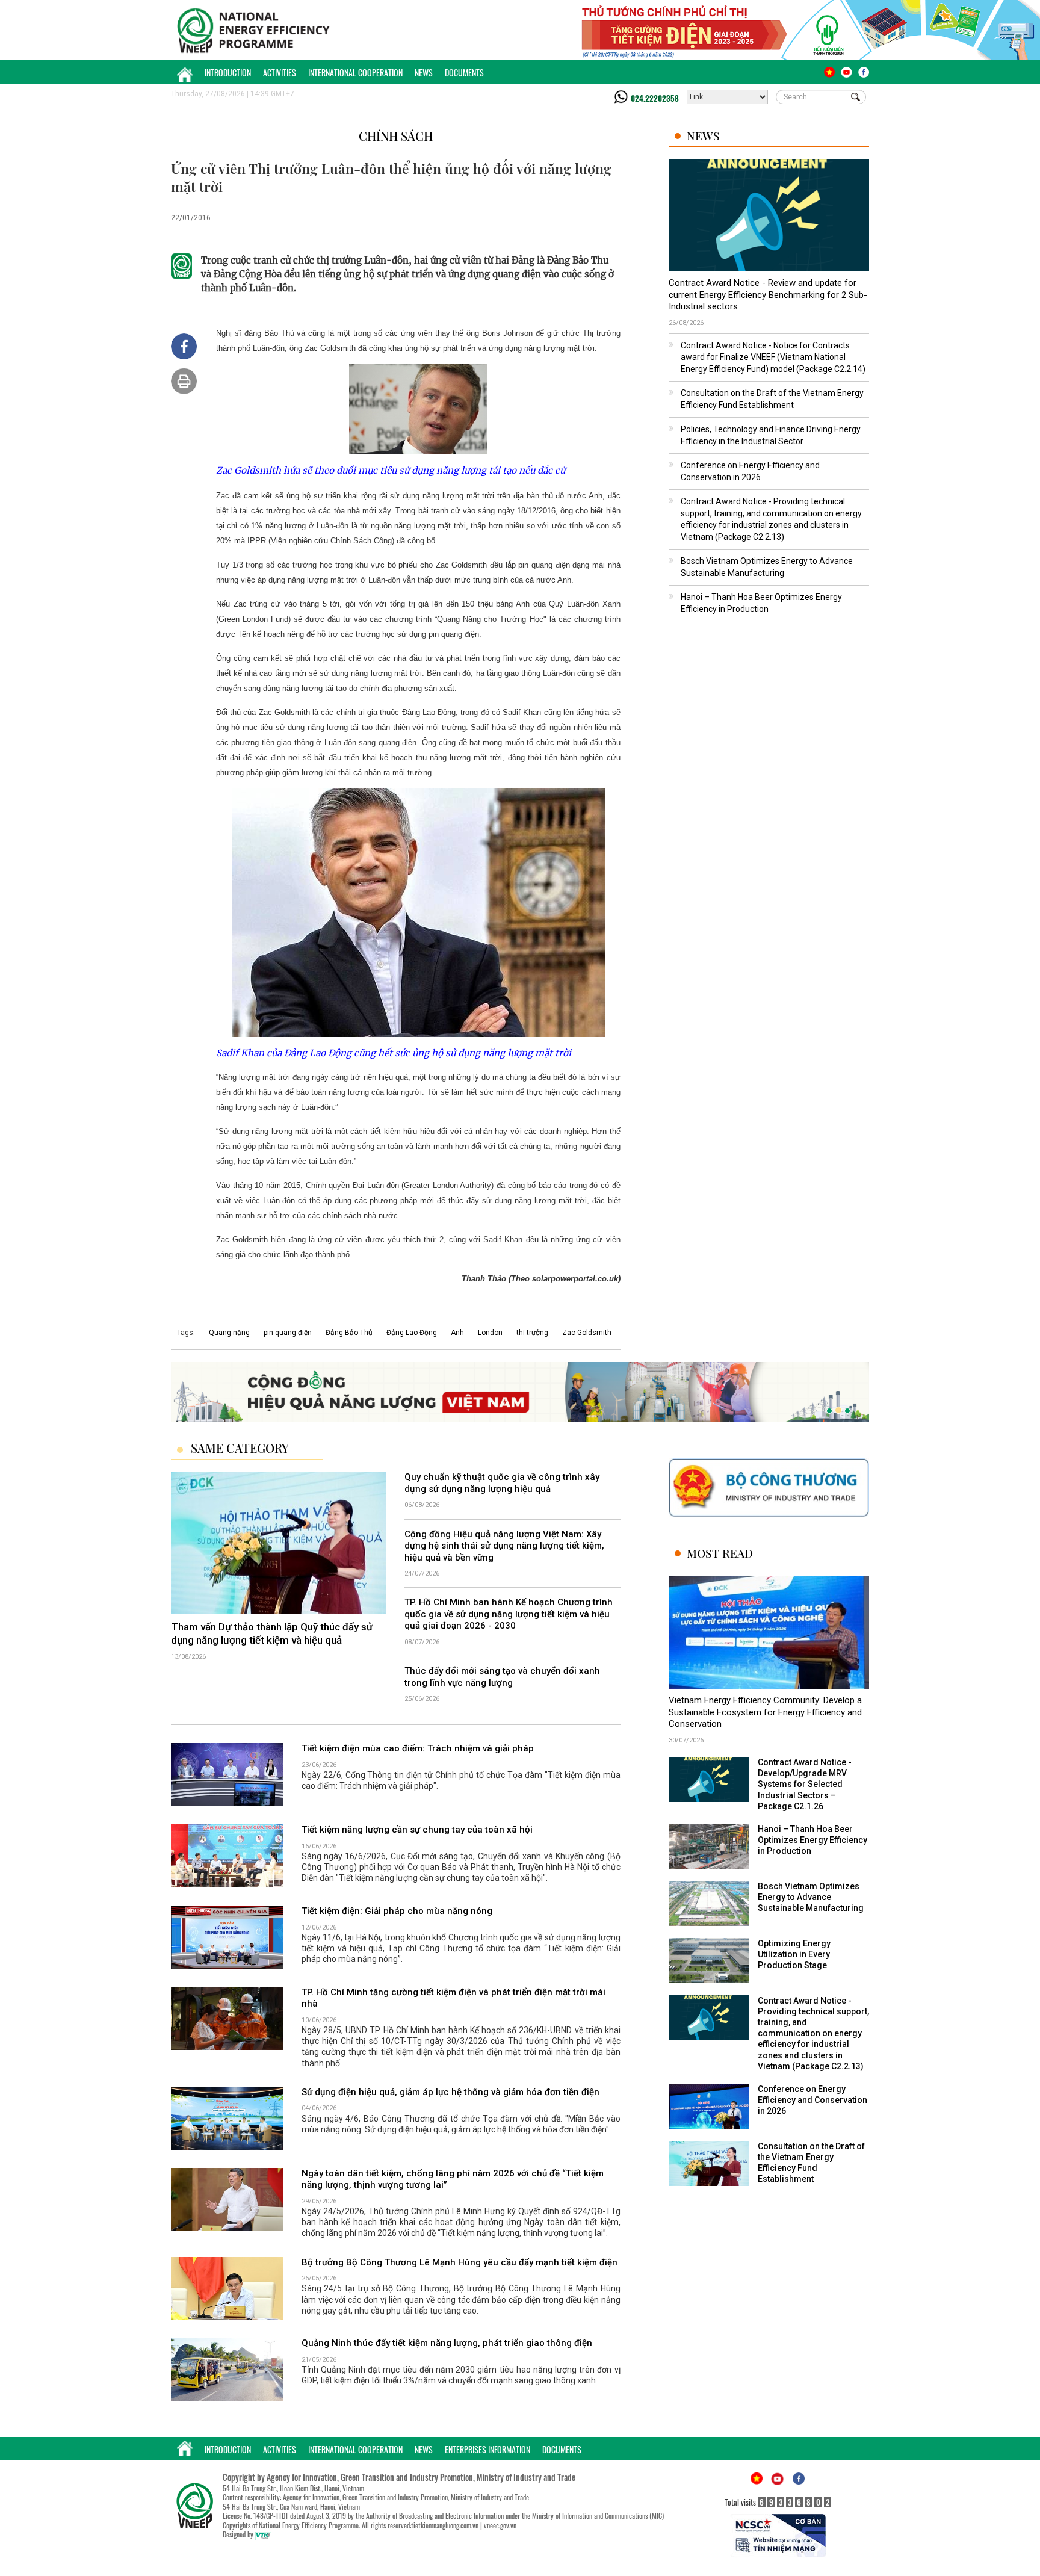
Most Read (720, 1553)
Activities (280, 73)
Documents (464, 73)
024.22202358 (655, 98)
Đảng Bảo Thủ (349, 1333)
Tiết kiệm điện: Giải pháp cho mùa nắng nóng (397, 1911)
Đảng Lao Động (412, 1333)
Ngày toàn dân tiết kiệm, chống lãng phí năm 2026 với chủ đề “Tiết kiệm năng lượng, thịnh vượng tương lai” (453, 2179)
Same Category (240, 1448)
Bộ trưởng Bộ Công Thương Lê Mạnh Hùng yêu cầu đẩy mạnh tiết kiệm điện (460, 2262)
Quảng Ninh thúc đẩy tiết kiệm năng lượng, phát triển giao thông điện (447, 2343)
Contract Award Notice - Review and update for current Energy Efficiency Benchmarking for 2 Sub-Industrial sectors (768, 295)
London (490, 1333)
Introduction (228, 73)
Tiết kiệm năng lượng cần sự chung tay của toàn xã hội (417, 1830)
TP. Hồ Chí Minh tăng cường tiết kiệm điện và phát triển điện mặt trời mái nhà (453, 1998)
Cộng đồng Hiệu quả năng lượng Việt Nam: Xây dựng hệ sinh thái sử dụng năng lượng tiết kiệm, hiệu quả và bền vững (504, 1546)
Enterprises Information (487, 2449)
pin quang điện (288, 1333)
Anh (457, 1333)
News (424, 73)
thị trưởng (532, 1333)
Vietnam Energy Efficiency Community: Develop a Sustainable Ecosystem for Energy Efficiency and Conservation (765, 1712)
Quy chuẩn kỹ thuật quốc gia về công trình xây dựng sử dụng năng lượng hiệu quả (502, 1483)
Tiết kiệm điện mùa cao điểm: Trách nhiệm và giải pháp (418, 1748)
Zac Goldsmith (587, 1333)
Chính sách (396, 136)
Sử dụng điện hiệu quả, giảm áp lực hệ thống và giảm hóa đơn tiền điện (450, 2092)
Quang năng (229, 1333)
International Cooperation (355, 73)
